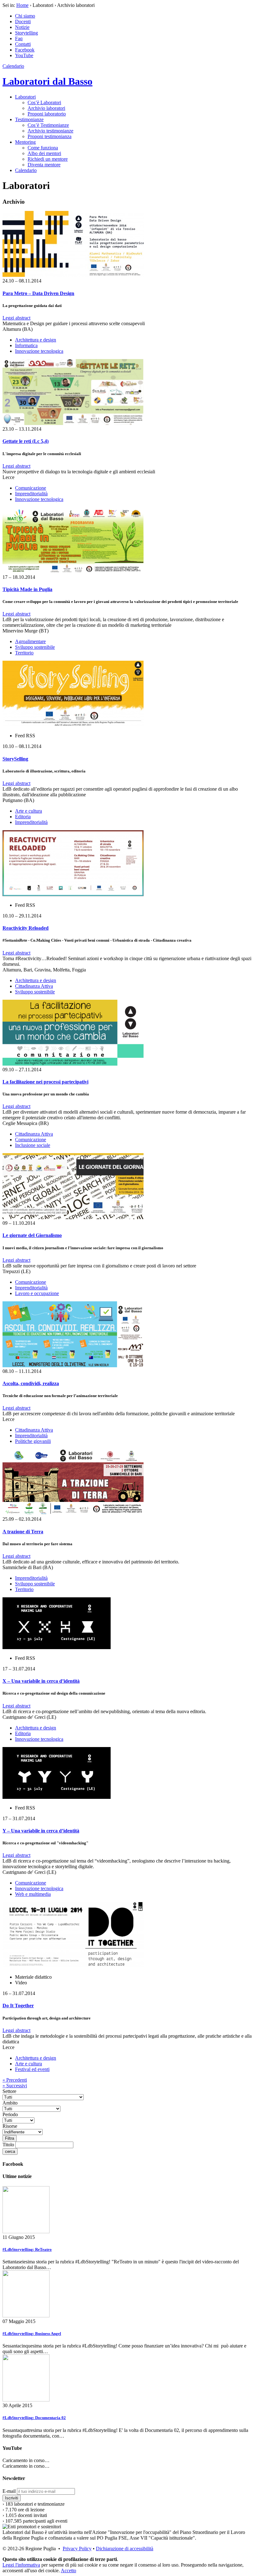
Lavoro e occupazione (37, 1293)
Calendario (13, 66)
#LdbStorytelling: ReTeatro (27, 2249)
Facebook (25, 50)
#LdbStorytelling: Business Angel (32, 2334)
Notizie (22, 27)
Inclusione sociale (33, 1145)
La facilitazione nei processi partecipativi (45, 1082)
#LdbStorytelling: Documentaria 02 (34, 2418)
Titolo (8, 2145)
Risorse (10, 2126)
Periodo (10, 2114)
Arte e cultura (29, 811)
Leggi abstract (16, 318)
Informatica (26, 345)
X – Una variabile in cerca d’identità (41, 1681)
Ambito (10, 2103)
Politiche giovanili (33, 1441)
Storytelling (26, 33)
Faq (19, 38)
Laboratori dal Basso (47, 81)
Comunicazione (31, 488)
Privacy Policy (77, 2549)
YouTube (24, 55)
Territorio (24, 653)
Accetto (68, 2571)
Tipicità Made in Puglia (27, 589)
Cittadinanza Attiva (34, 986)
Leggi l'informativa (21, 2565)
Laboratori (25, 97)
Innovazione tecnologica (39, 351)
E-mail (9, 2491)
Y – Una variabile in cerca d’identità (41, 1831)
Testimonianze (29, 119)
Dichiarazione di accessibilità (125, 2549)
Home (22, 5)
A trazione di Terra (23, 1532)
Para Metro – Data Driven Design (38, 293)
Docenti (23, 22)
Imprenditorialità (31, 494)
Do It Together (18, 2006)
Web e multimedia (33, 1894)
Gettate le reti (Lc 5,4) (26, 441)
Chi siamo (25, 16)
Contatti (23, 44)
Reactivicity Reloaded (26, 928)
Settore (9, 2091)
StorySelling (15, 759)
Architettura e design (36, 340)
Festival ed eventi (32, 2069)
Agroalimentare (30, 641)
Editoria (23, 817)
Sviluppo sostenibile (35, 647)
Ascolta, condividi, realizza (31, 1383)
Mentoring (25, 142)
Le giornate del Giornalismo (32, 1235)
